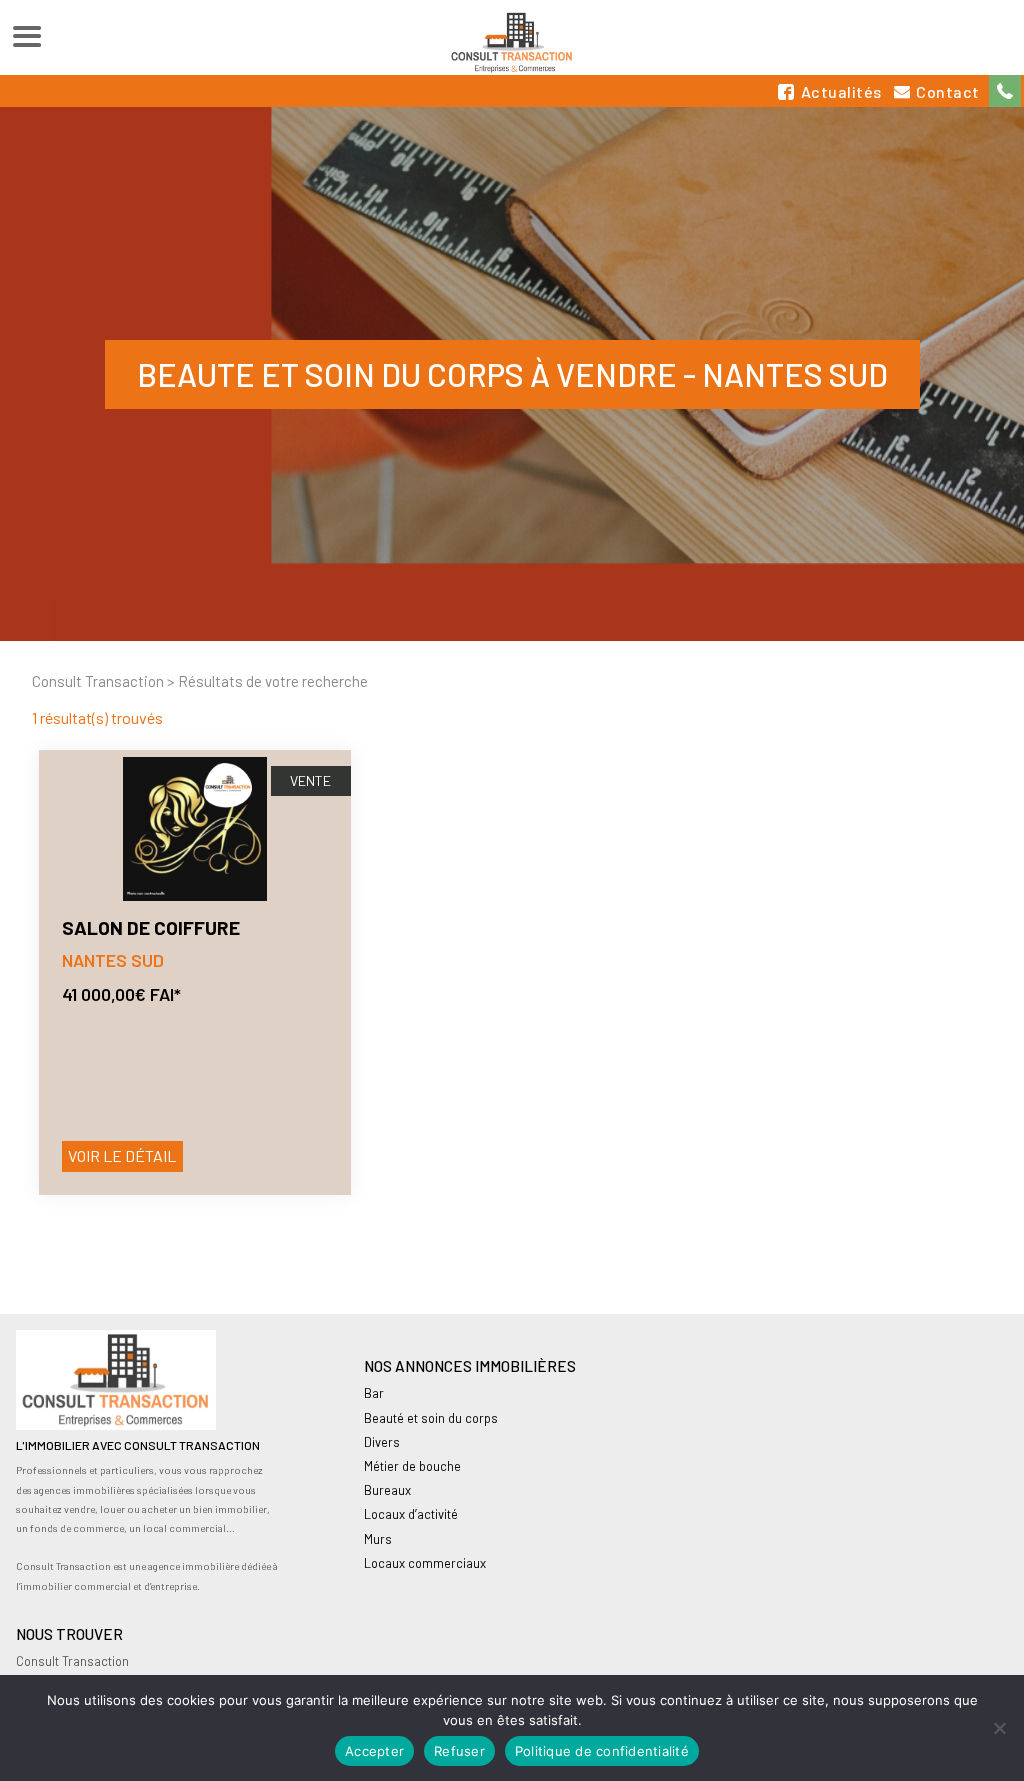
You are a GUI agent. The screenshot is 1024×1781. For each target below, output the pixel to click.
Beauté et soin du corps (431, 1418)
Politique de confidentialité (602, 1751)
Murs (378, 1539)
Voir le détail (122, 1155)
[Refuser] (999, 1728)
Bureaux (387, 1490)
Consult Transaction (98, 681)
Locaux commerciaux (425, 1563)
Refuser (459, 1751)
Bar (374, 1393)
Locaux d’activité (411, 1514)
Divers (382, 1442)
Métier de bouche (412, 1466)
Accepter (374, 1751)
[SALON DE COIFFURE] (195, 829)
